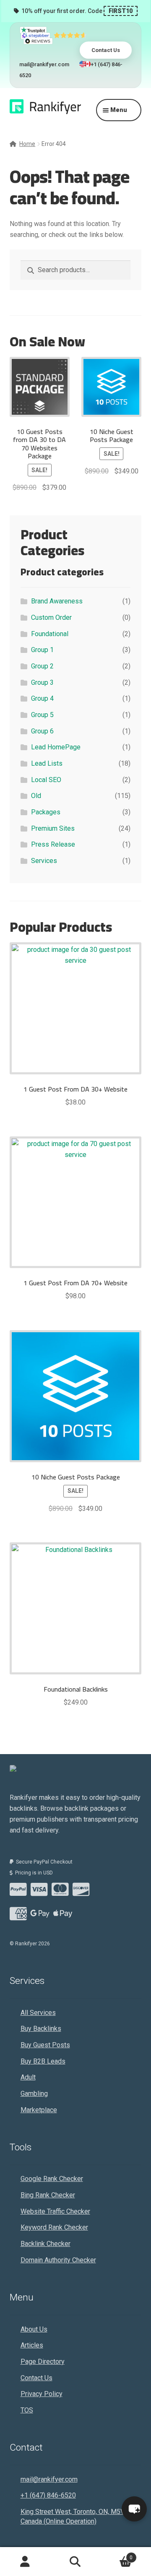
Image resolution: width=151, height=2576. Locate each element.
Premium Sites (53, 828)
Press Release (53, 844)
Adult (28, 2077)
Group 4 (42, 698)
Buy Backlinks (41, 2029)
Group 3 (42, 682)
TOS (27, 2410)
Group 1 (42, 650)
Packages (46, 812)
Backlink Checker (46, 2244)
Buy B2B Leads (43, 2061)
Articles (32, 2345)
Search (75, 2562)
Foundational (50, 634)
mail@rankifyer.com (44, 64)
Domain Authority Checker (58, 2260)
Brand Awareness (57, 601)
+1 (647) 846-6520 (48, 2495)
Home (27, 144)
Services (44, 861)
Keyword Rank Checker (54, 2227)
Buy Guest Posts (45, 2045)
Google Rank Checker (52, 2179)
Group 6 (42, 731)
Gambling (34, 2094)
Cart (117, 2555)
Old (36, 796)
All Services (38, 2013)
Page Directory (43, 2362)
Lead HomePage (56, 747)
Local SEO (46, 780)
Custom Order (51, 617)
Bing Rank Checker (48, 2195)
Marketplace (39, 2110)
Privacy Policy (42, 2394)
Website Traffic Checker (55, 2211)
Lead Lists (47, 763)
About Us (34, 2329)
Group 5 (42, 715)
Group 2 (42, 666)
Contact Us (106, 50)
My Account (25, 2562)
